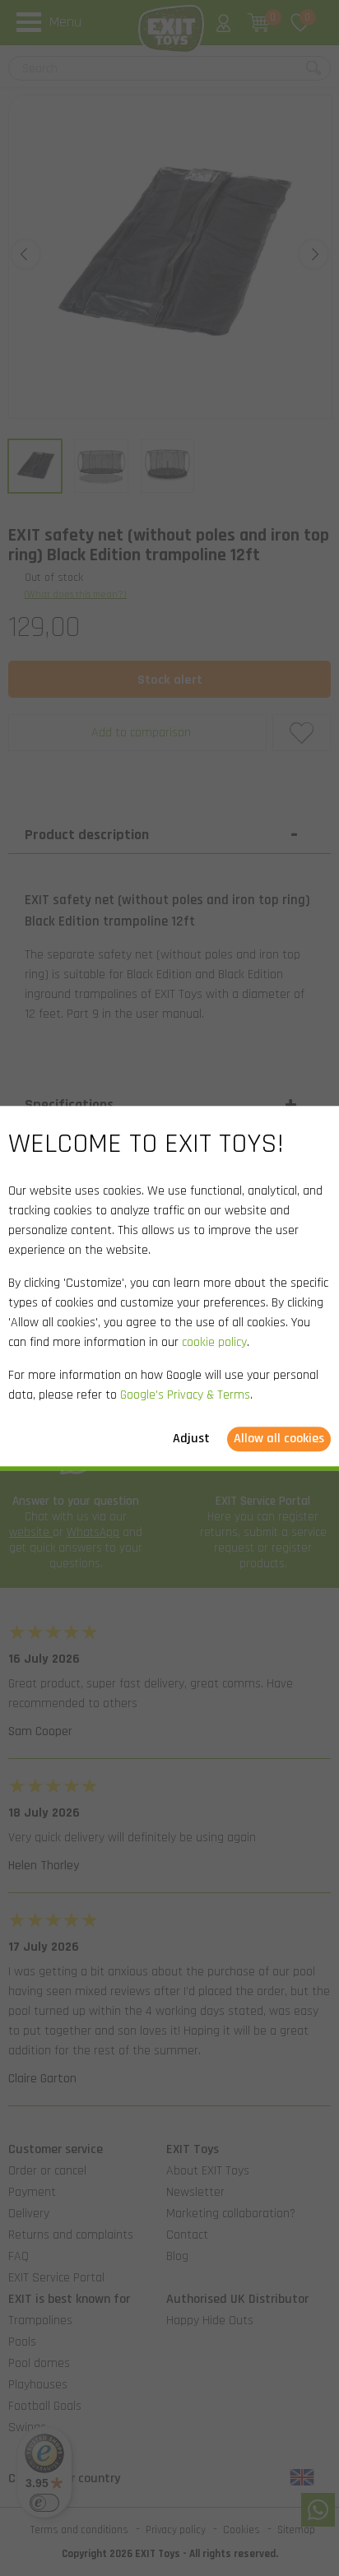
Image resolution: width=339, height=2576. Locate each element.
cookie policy (214, 1342)
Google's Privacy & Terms (185, 1395)
